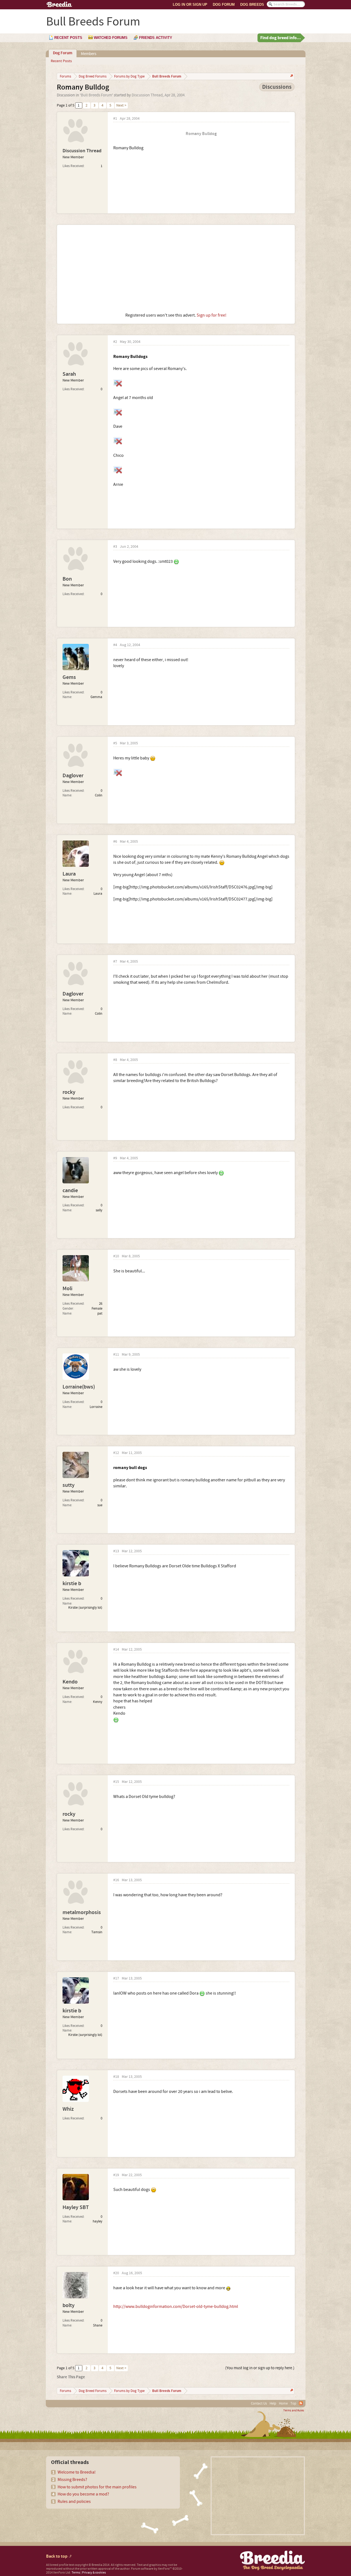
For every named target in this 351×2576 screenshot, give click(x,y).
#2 (115, 342)
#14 (116, 1650)
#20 (116, 2273)
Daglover (73, 776)
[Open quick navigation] (291, 76)
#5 (115, 743)
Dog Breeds (252, 5)
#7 (115, 962)
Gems (69, 677)
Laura (69, 874)
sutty (69, 1485)
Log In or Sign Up (190, 5)
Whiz (68, 2109)
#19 (116, 2175)
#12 (116, 1453)
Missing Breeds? (72, 2480)
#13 (116, 1551)
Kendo (70, 1682)
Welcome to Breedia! (77, 2472)
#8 (115, 1060)
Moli (67, 1289)
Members (89, 54)
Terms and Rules (294, 2411)
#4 (115, 645)
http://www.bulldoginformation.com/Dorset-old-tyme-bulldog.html (176, 2307)
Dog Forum (224, 5)
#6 (115, 842)
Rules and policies (74, 2502)
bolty (69, 2305)
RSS (301, 2403)
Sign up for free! (212, 315)
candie (70, 1191)
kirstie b (72, 1584)
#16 (116, 1880)
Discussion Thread (147, 95)
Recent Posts (61, 61)
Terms (76, 2573)
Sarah (69, 374)
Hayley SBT (76, 2207)
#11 (116, 1355)
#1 (115, 119)
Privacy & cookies (94, 2573)
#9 (115, 1158)
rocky (69, 1092)
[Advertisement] (176, 269)
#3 (115, 547)
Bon (67, 579)
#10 (116, 1256)
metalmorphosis (82, 1912)
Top (293, 2403)
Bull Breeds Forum (96, 95)
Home (283, 2403)
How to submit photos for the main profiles (97, 2487)
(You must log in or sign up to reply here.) (260, 2368)
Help (273, 2403)
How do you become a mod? (83, 2494)
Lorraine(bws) (79, 1387)
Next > (121, 105)
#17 (116, 1979)
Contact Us (259, 2403)
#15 (116, 1782)
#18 (116, 2077)
